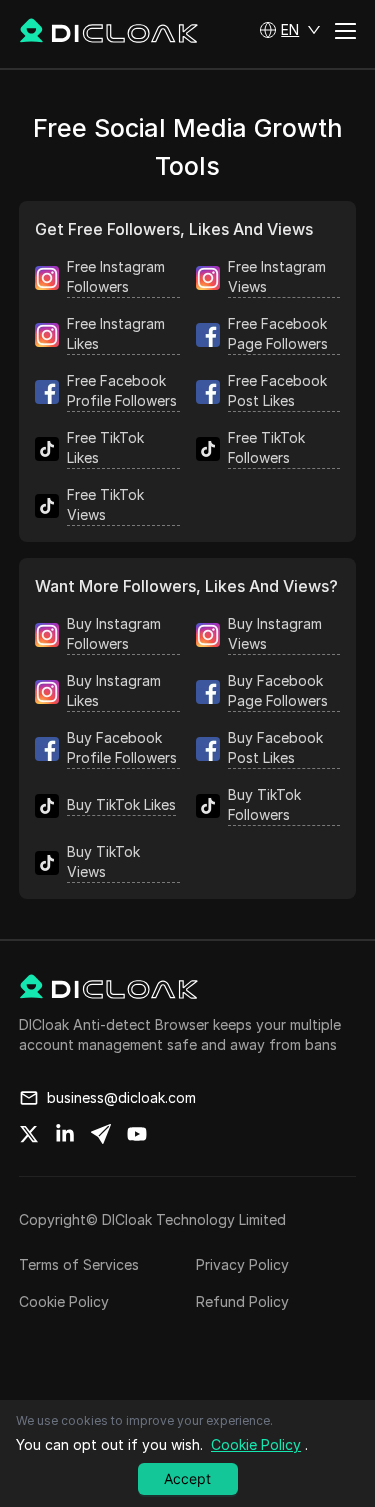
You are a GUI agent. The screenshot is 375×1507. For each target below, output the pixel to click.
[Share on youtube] (137, 1134)
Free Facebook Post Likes (277, 390)
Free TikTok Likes (105, 447)
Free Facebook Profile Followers (122, 390)
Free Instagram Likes (116, 333)
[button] (290, 30)
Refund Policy (242, 1301)
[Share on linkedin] (65, 1134)
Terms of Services (79, 1264)
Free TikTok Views (105, 504)
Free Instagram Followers (116, 276)
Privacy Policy (242, 1264)
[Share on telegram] (101, 1134)
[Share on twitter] (29, 1134)
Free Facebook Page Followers (278, 333)
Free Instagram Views (277, 276)
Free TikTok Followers (266, 447)
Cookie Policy (64, 1301)
